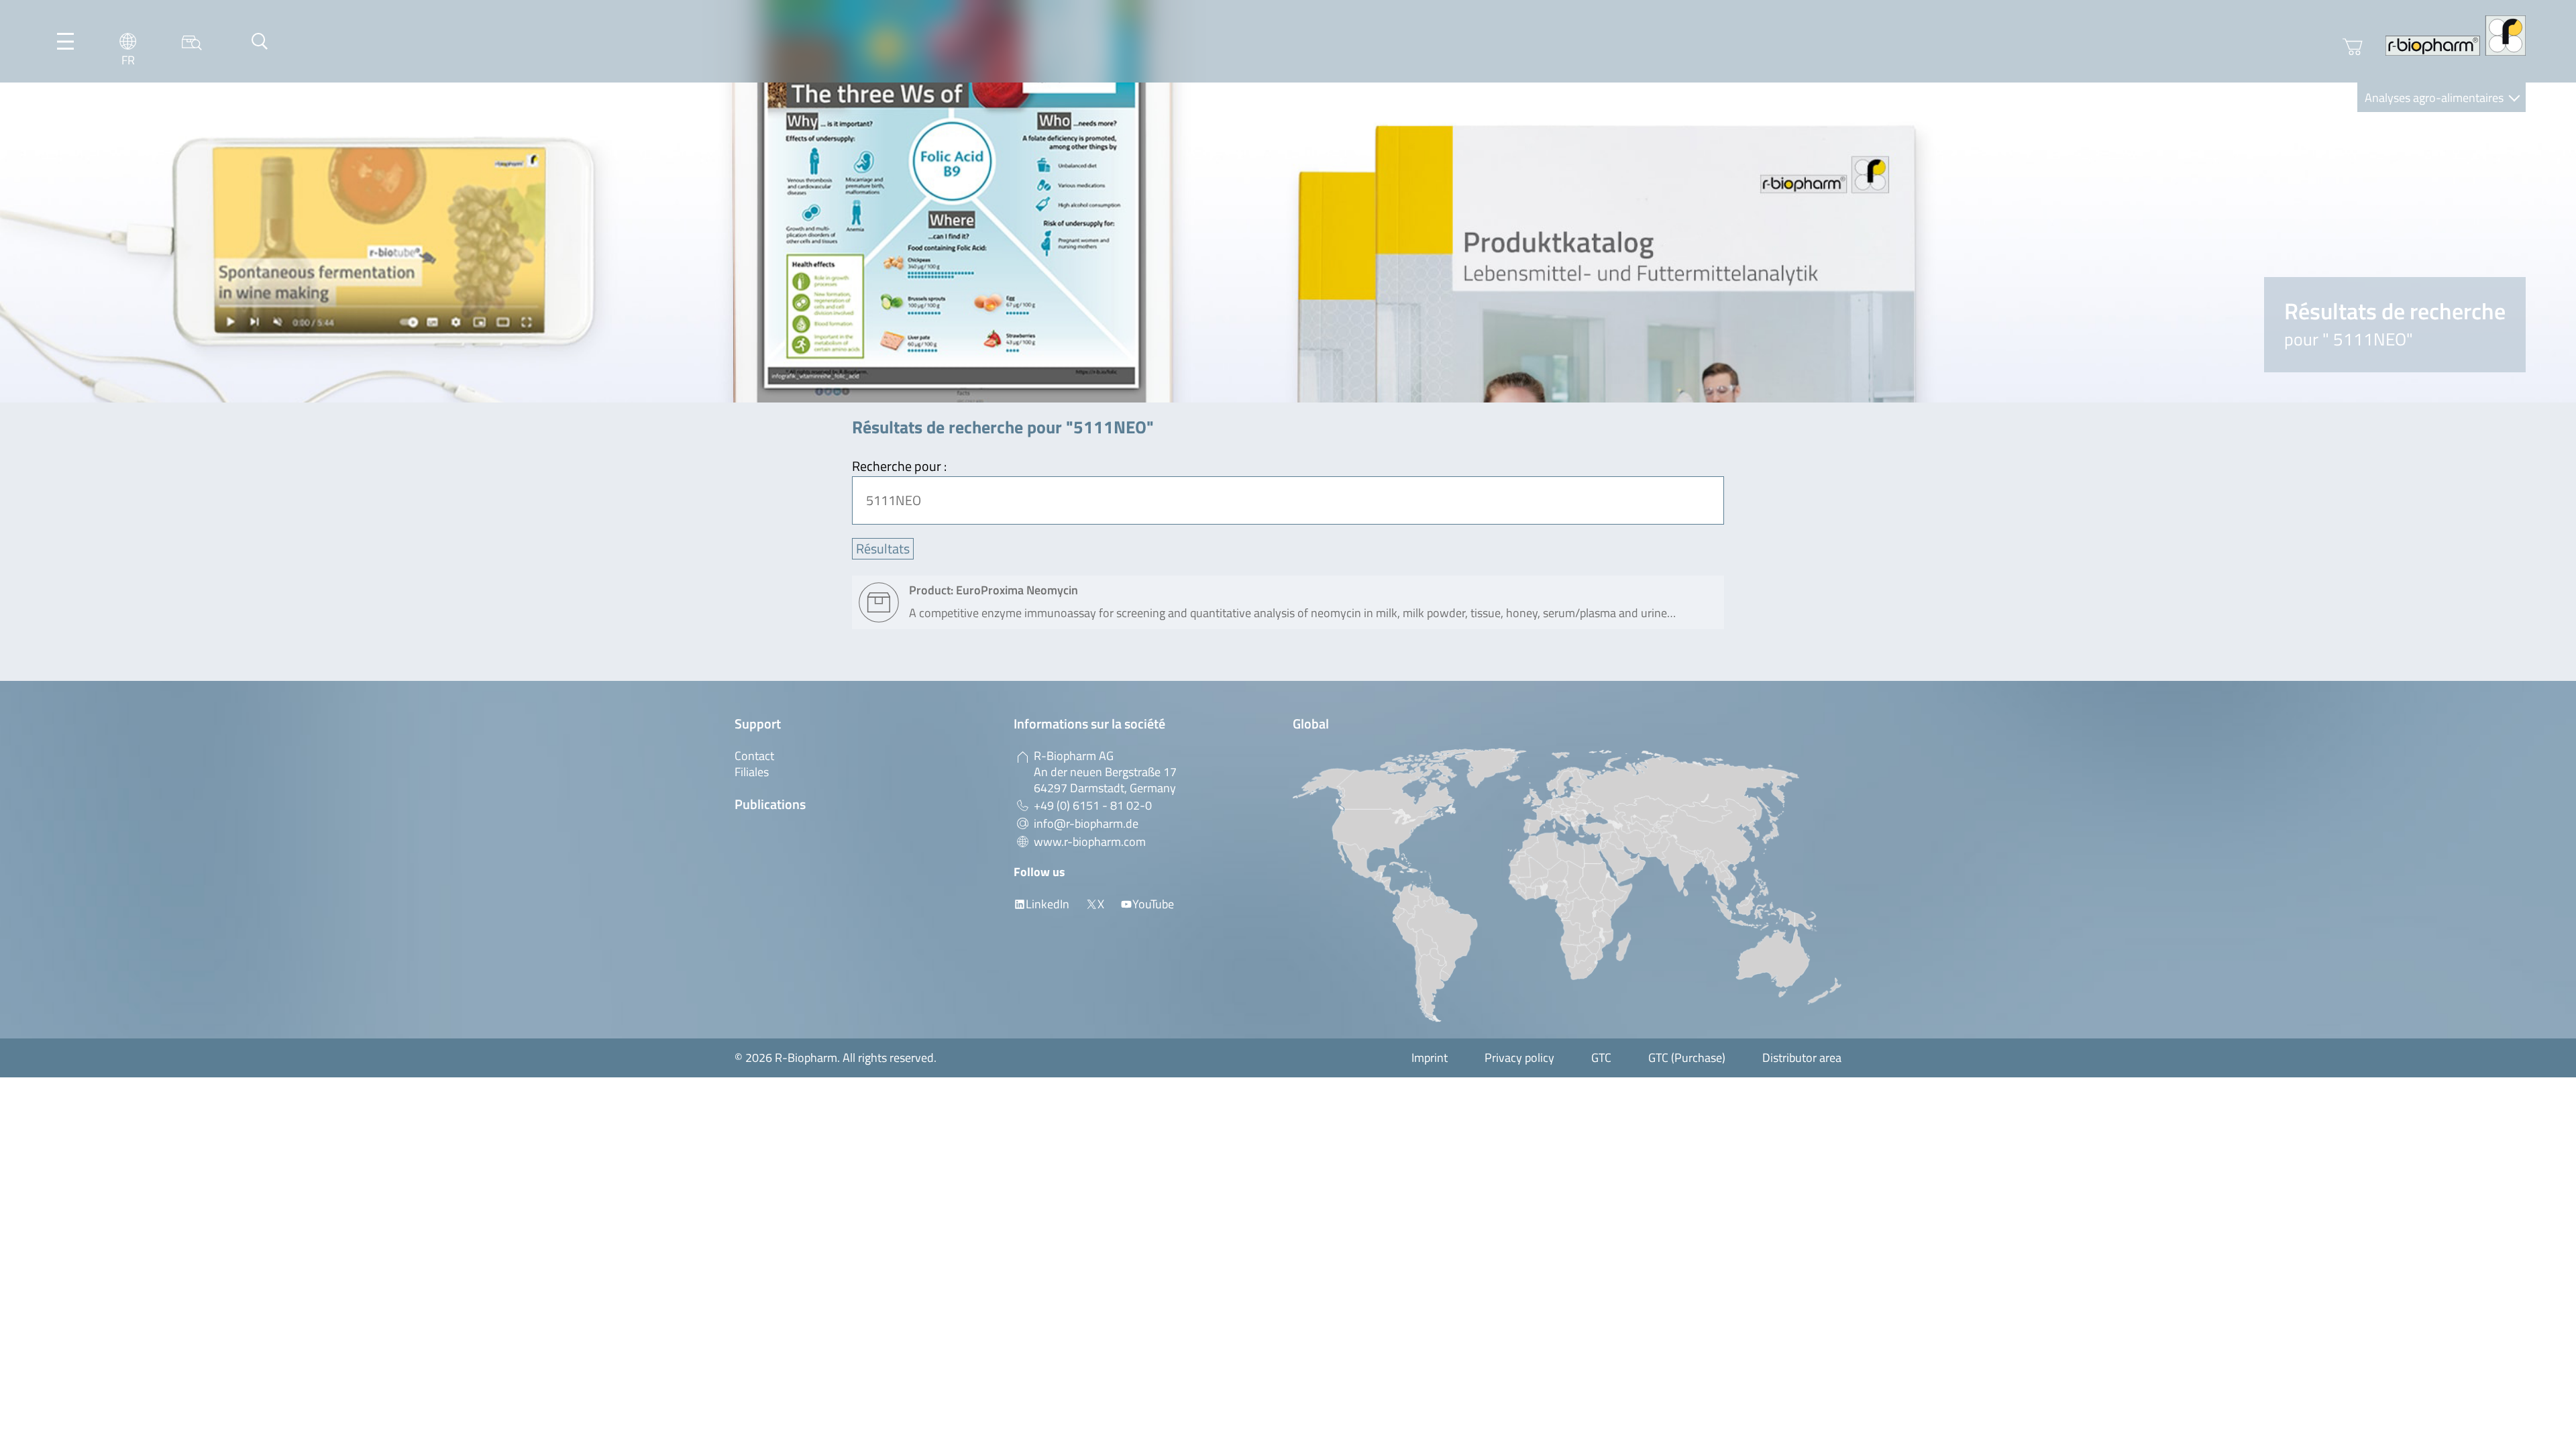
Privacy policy (1519, 1058)
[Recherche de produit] (192, 41)
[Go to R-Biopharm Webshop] (2353, 47)
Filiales (752, 772)
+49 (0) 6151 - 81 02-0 (1093, 805)
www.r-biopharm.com (1090, 842)
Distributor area (1802, 1058)
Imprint (1430, 1058)
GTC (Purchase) (1687, 1058)
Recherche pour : (899, 466)
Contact (754, 756)
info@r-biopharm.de (1086, 823)
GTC (1601, 1058)
